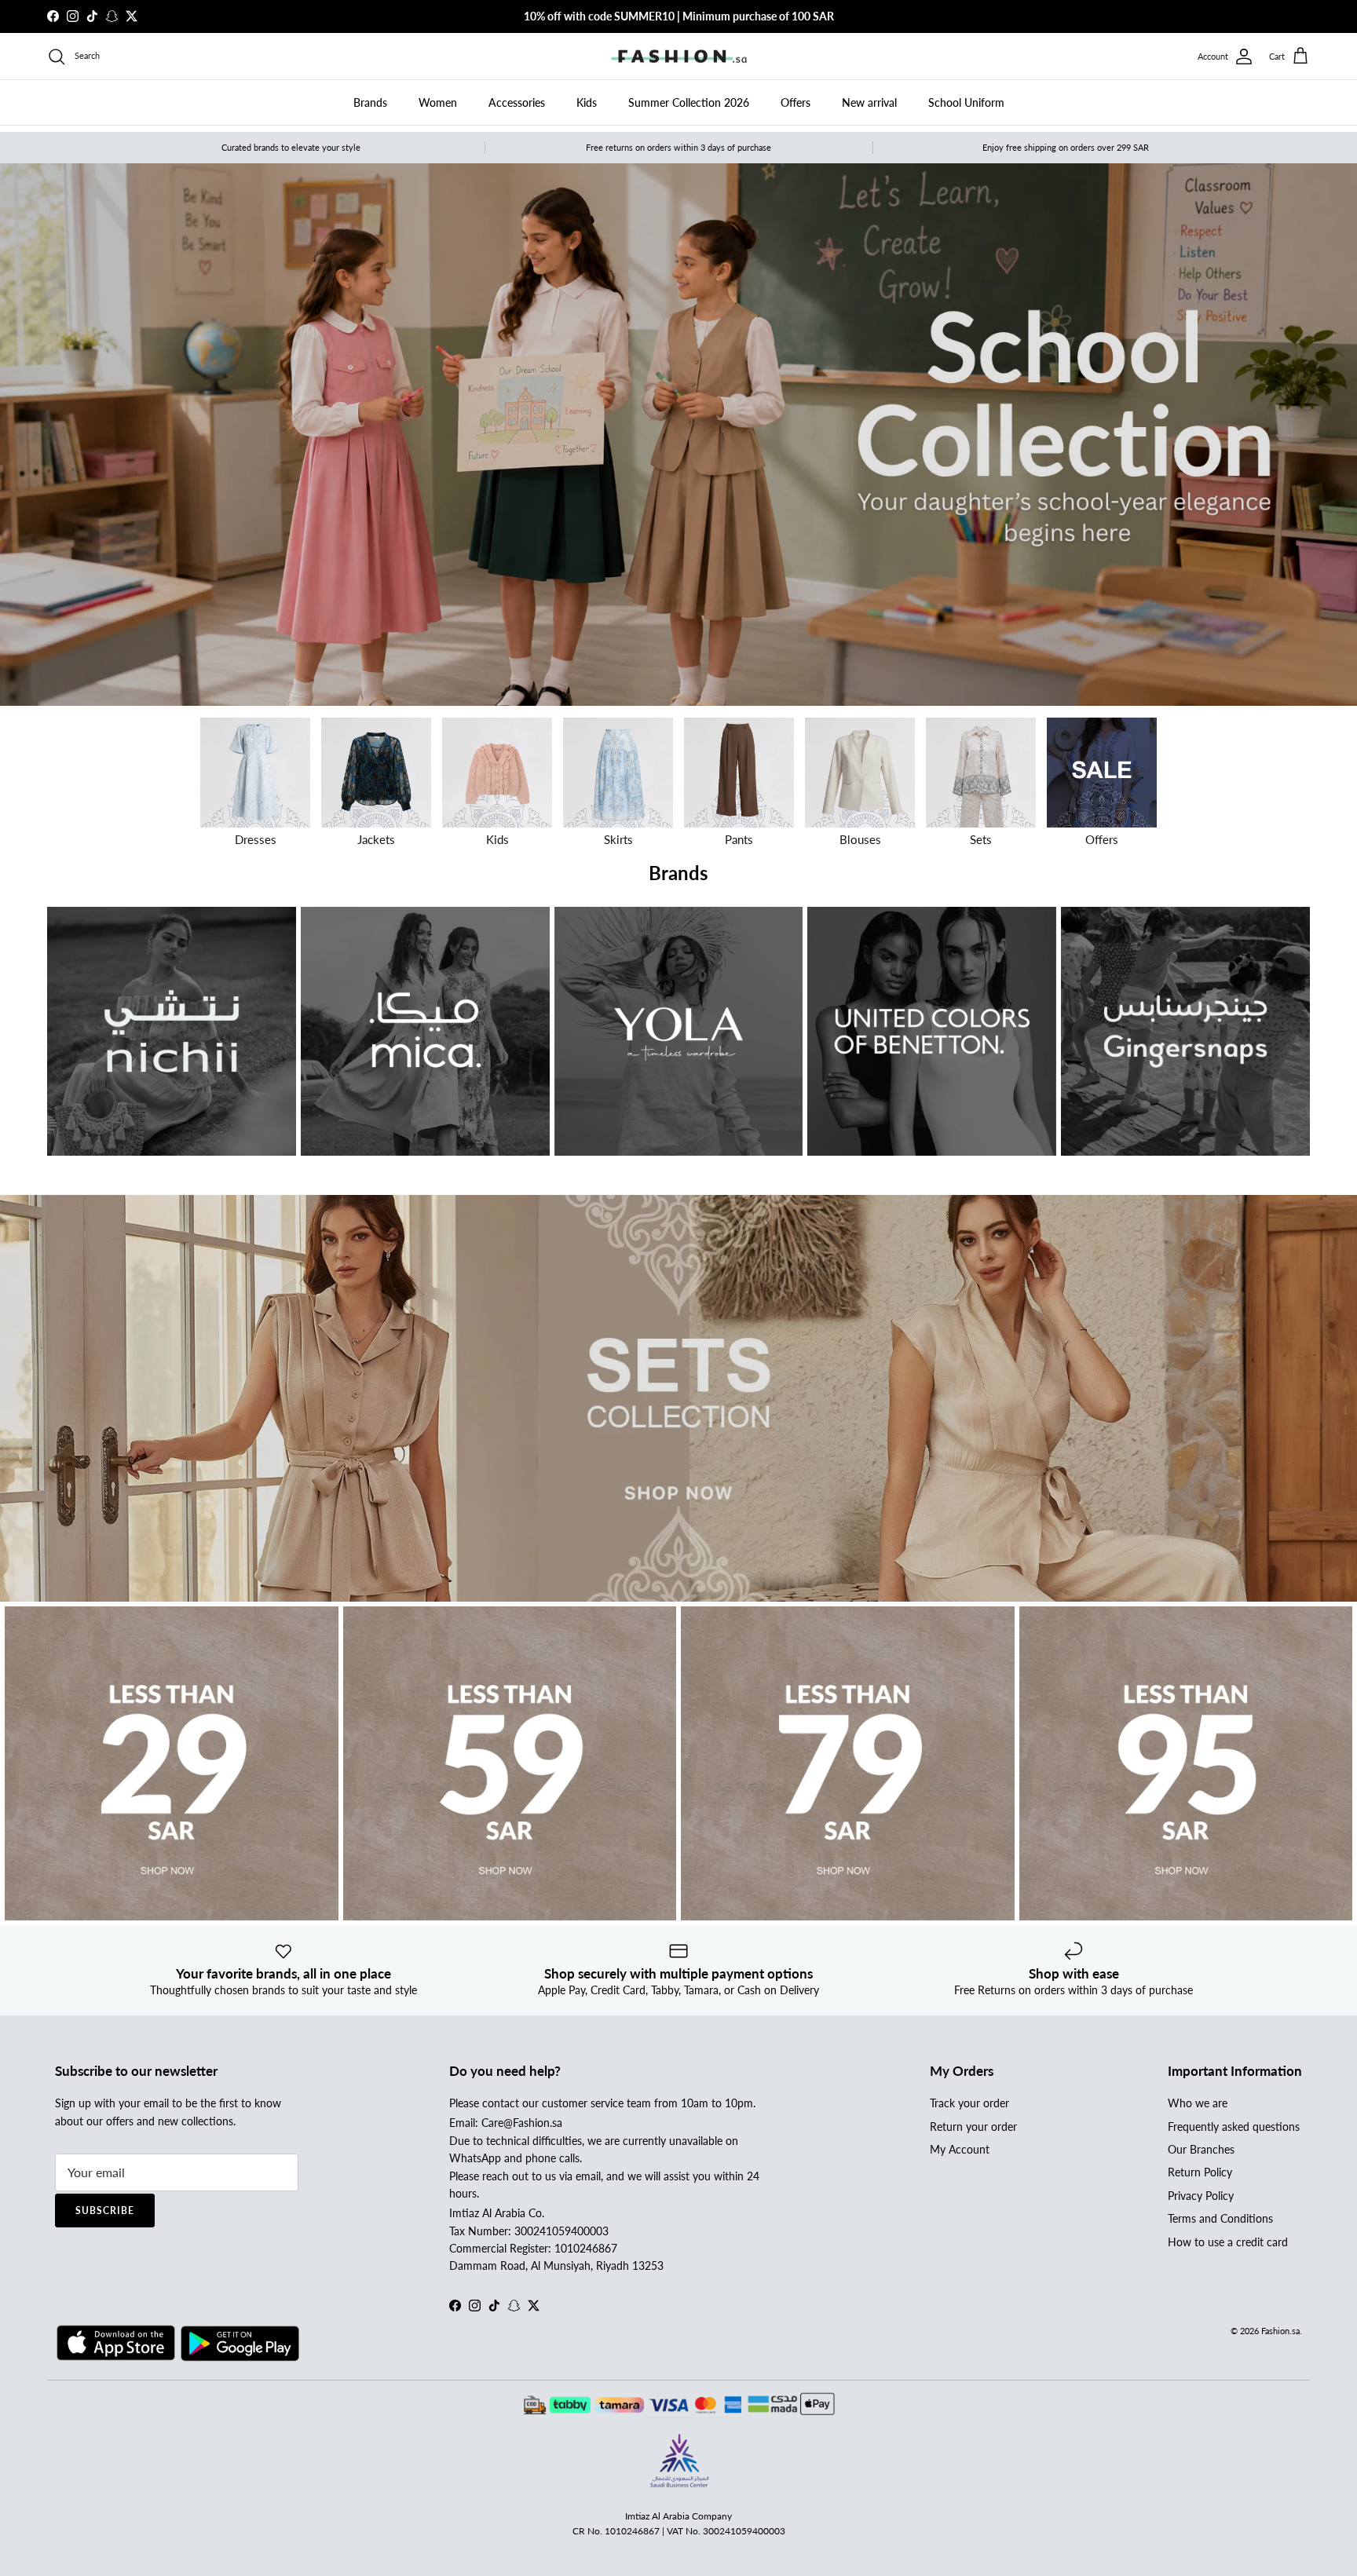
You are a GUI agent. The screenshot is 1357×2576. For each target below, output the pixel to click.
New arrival (869, 102)
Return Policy (1200, 2172)
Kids (587, 102)
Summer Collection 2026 (689, 102)
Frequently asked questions (1234, 2127)
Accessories (517, 102)
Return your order (973, 2127)
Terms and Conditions (1220, 2218)
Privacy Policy (1201, 2196)
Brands (370, 102)
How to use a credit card (1228, 2242)
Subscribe (105, 2211)
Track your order (969, 2103)
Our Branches (1201, 2149)
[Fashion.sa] (679, 57)
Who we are (1198, 2103)
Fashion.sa (1280, 2331)
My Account (960, 2149)
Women (438, 102)
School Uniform (966, 102)
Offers (796, 102)
